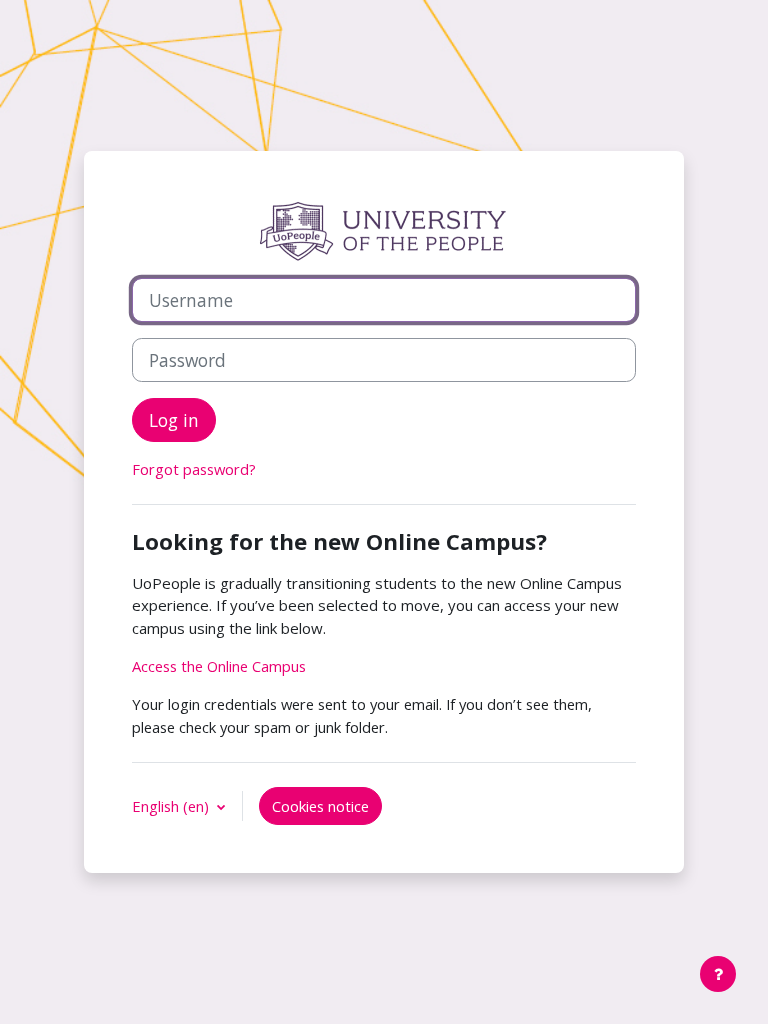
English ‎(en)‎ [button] (172, 806)
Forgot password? (194, 469)
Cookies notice (320, 806)
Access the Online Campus (219, 666)
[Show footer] (718, 974)
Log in (174, 420)
